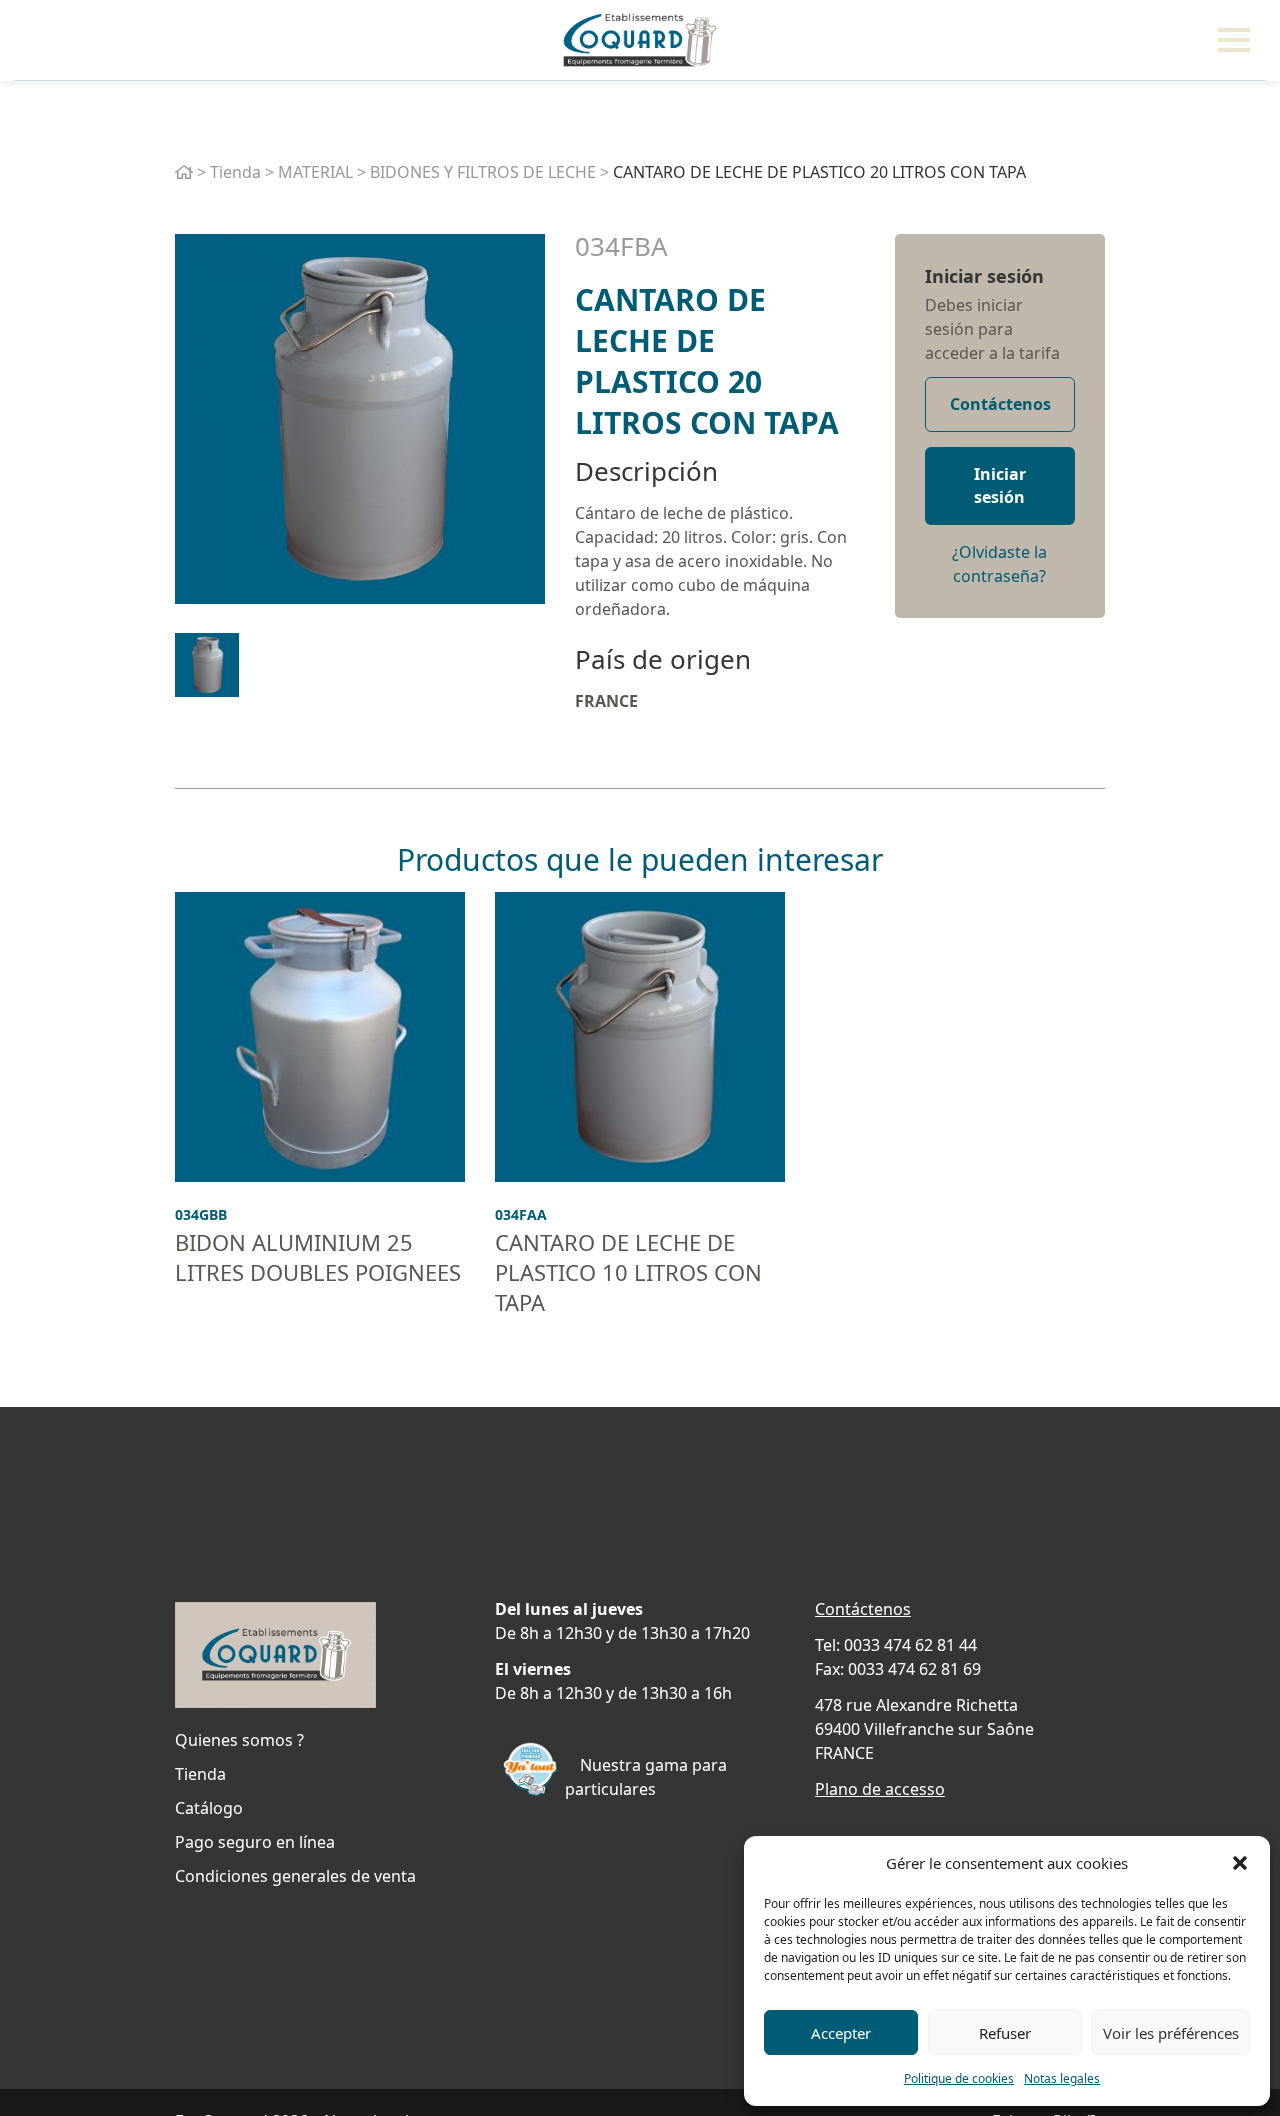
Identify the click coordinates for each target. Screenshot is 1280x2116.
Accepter (841, 2033)
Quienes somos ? (239, 1740)
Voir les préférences (1171, 2033)
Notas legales (1062, 2078)
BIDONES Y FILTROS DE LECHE (483, 172)
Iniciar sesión (984, 276)
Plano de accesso (880, 1789)
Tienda (235, 172)
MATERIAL (315, 172)
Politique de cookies (959, 2078)
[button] (1240, 1863)
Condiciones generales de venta (295, 1876)
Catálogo (209, 1808)
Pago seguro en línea (255, 1842)
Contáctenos (1000, 404)
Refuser (1005, 2033)
